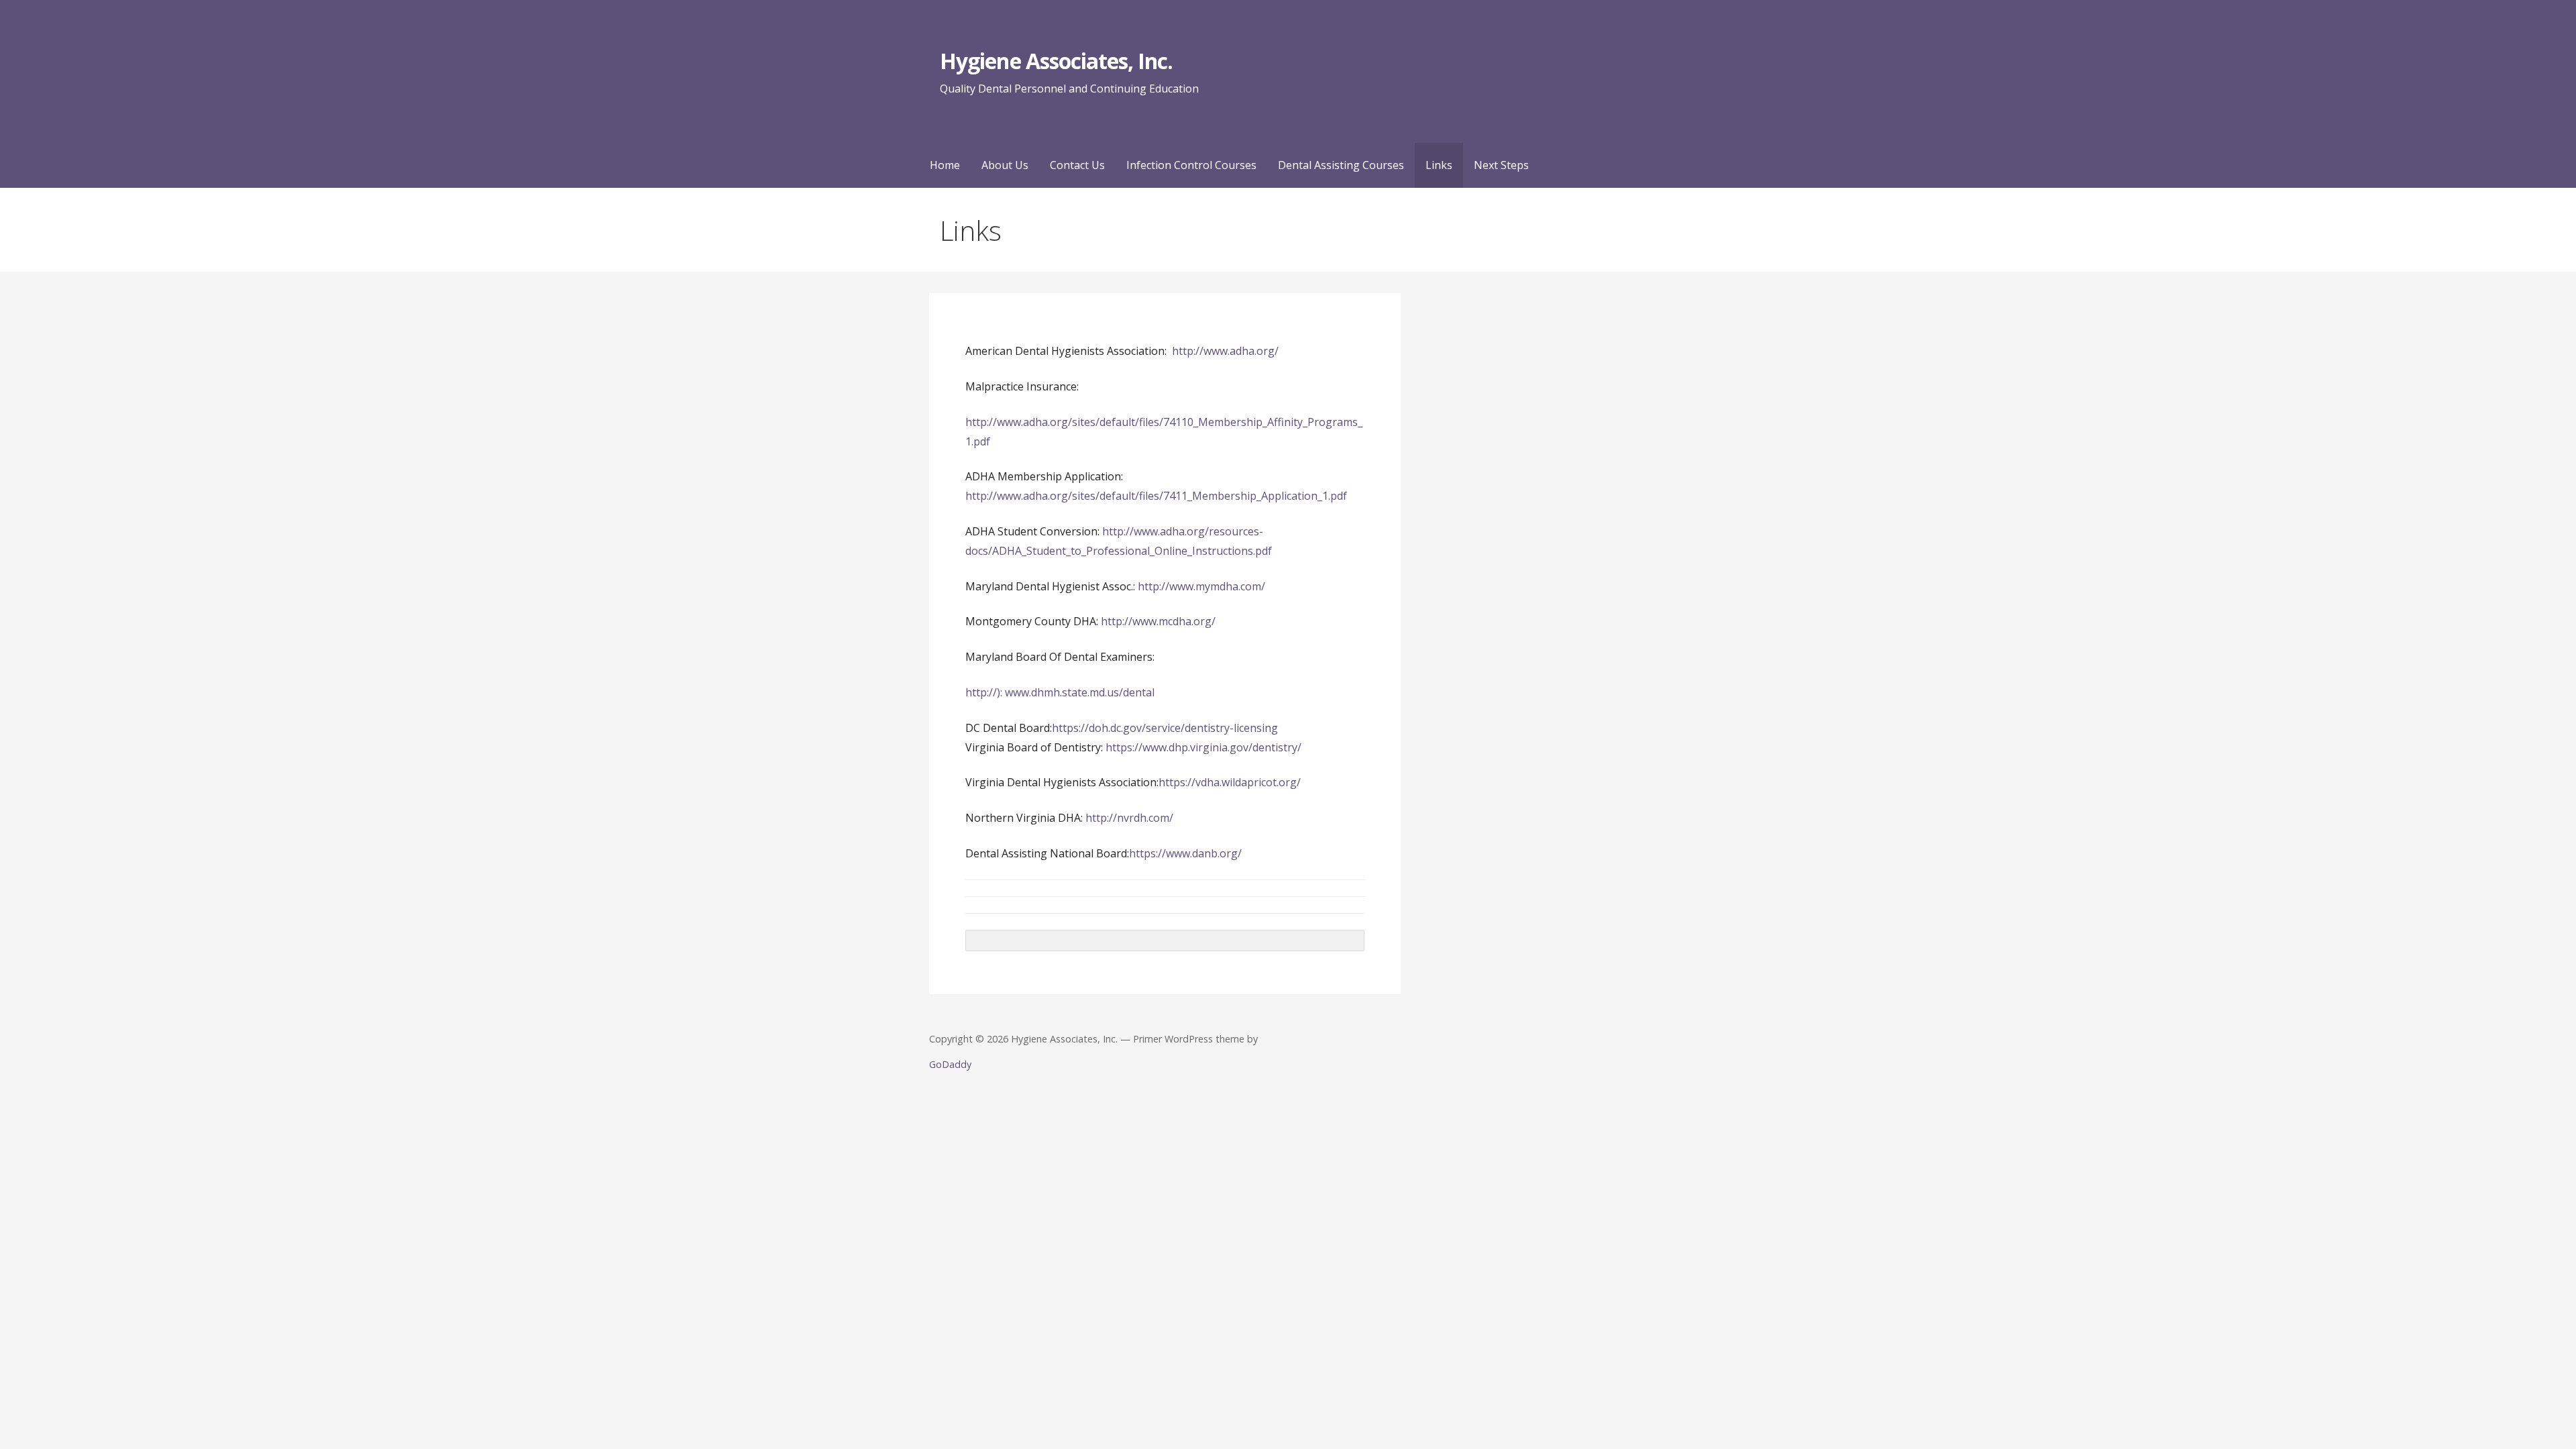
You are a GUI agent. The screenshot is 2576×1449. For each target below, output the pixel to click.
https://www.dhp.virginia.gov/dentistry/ (1203, 747)
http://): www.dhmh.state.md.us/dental (1060, 692)
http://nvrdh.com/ (1129, 818)
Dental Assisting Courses (1341, 165)
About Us (1005, 165)
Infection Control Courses (1191, 165)
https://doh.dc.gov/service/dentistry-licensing (1166, 728)
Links (1439, 165)
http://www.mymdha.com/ (1200, 586)
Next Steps (1501, 165)
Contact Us (1077, 165)
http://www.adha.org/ (1225, 351)
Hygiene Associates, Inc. (1056, 61)
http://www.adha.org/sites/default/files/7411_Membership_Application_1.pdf (1156, 496)
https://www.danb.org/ (1185, 853)
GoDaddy (950, 1064)
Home (945, 165)
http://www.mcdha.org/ (1158, 621)
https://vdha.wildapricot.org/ (1230, 782)
